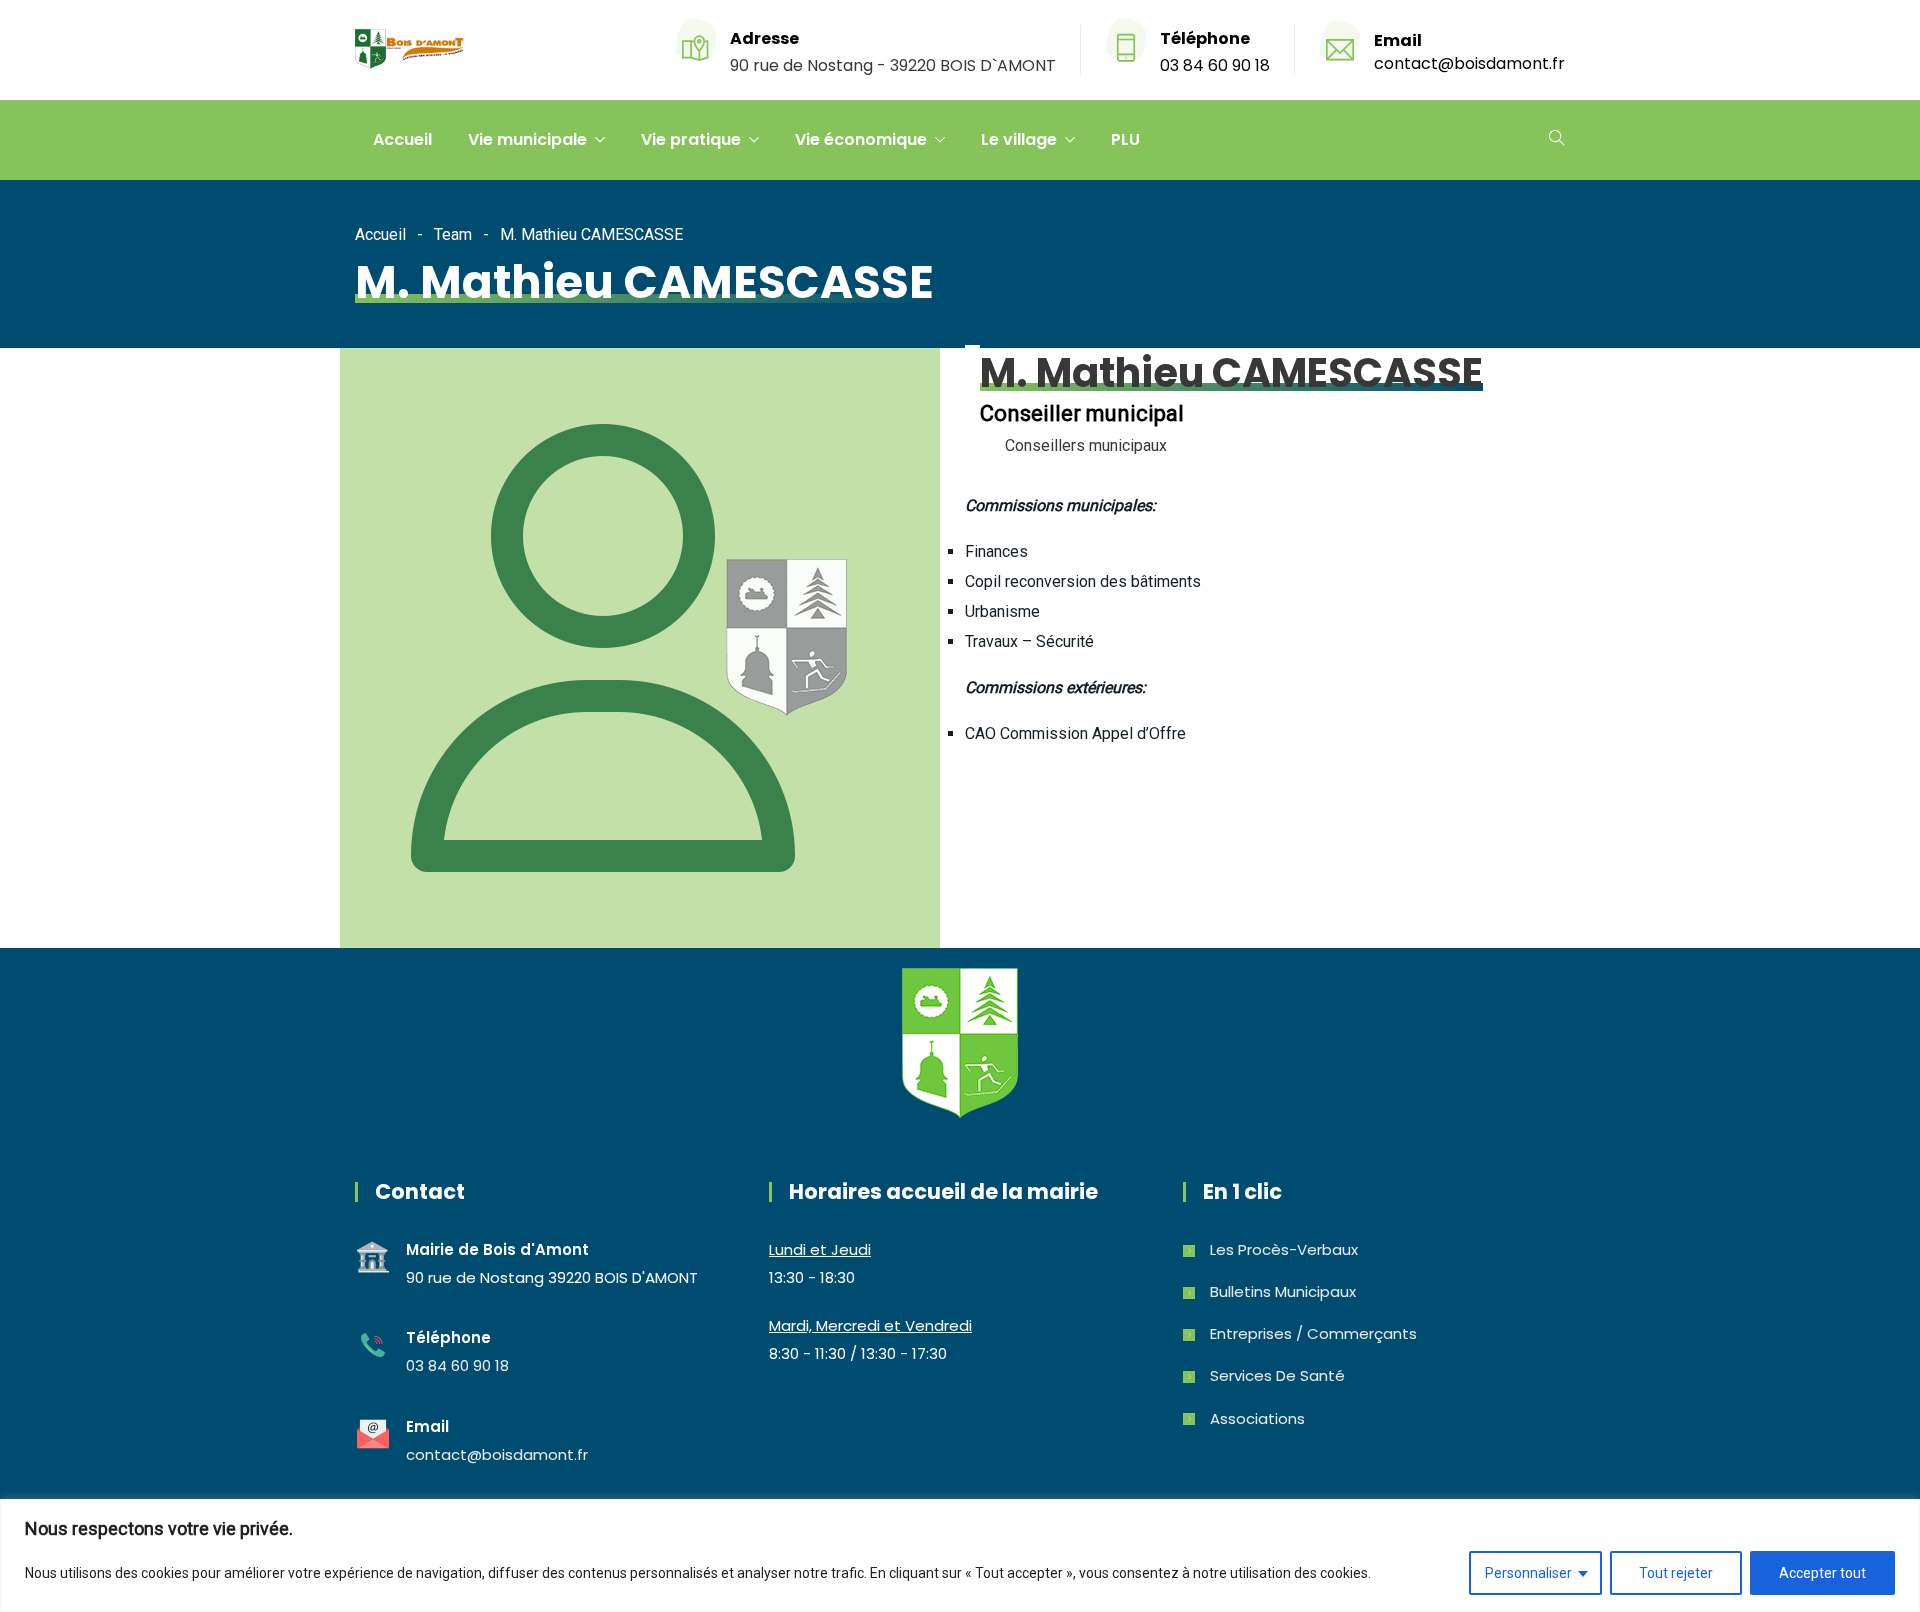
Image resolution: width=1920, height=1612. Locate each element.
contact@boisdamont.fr (1469, 63)
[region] (960, 1555)
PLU (1125, 139)
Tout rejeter (1676, 1573)
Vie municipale (527, 139)
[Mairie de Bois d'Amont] (409, 51)
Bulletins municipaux (1283, 1291)
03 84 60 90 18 (1215, 65)
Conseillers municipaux (1086, 445)
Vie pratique (691, 139)
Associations (1257, 1418)
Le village (1019, 139)
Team (453, 234)
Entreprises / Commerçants (1313, 1333)
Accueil (402, 139)
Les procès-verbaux (1284, 1249)
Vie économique (861, 139)
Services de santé (1277, 1375)
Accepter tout (1822, 1573)
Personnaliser (1528, 1573)
